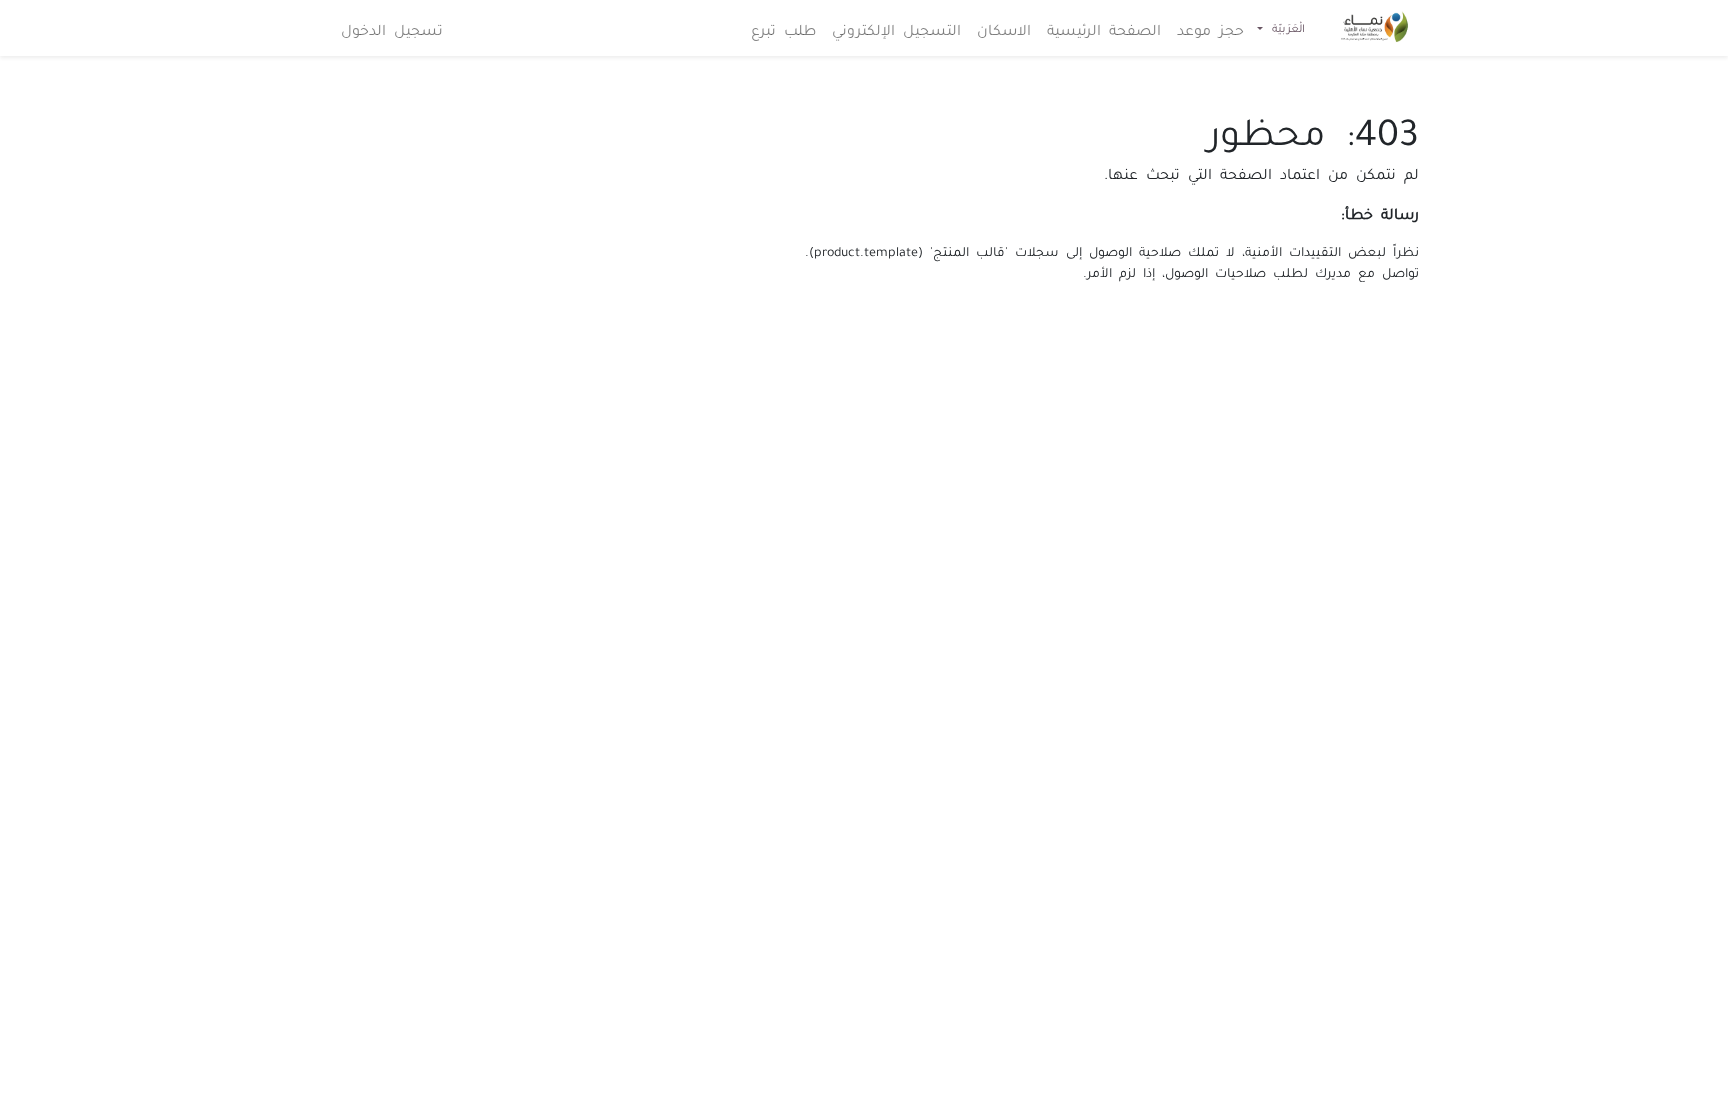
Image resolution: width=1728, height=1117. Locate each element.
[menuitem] (1210, 28)
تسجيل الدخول (392, 28)
